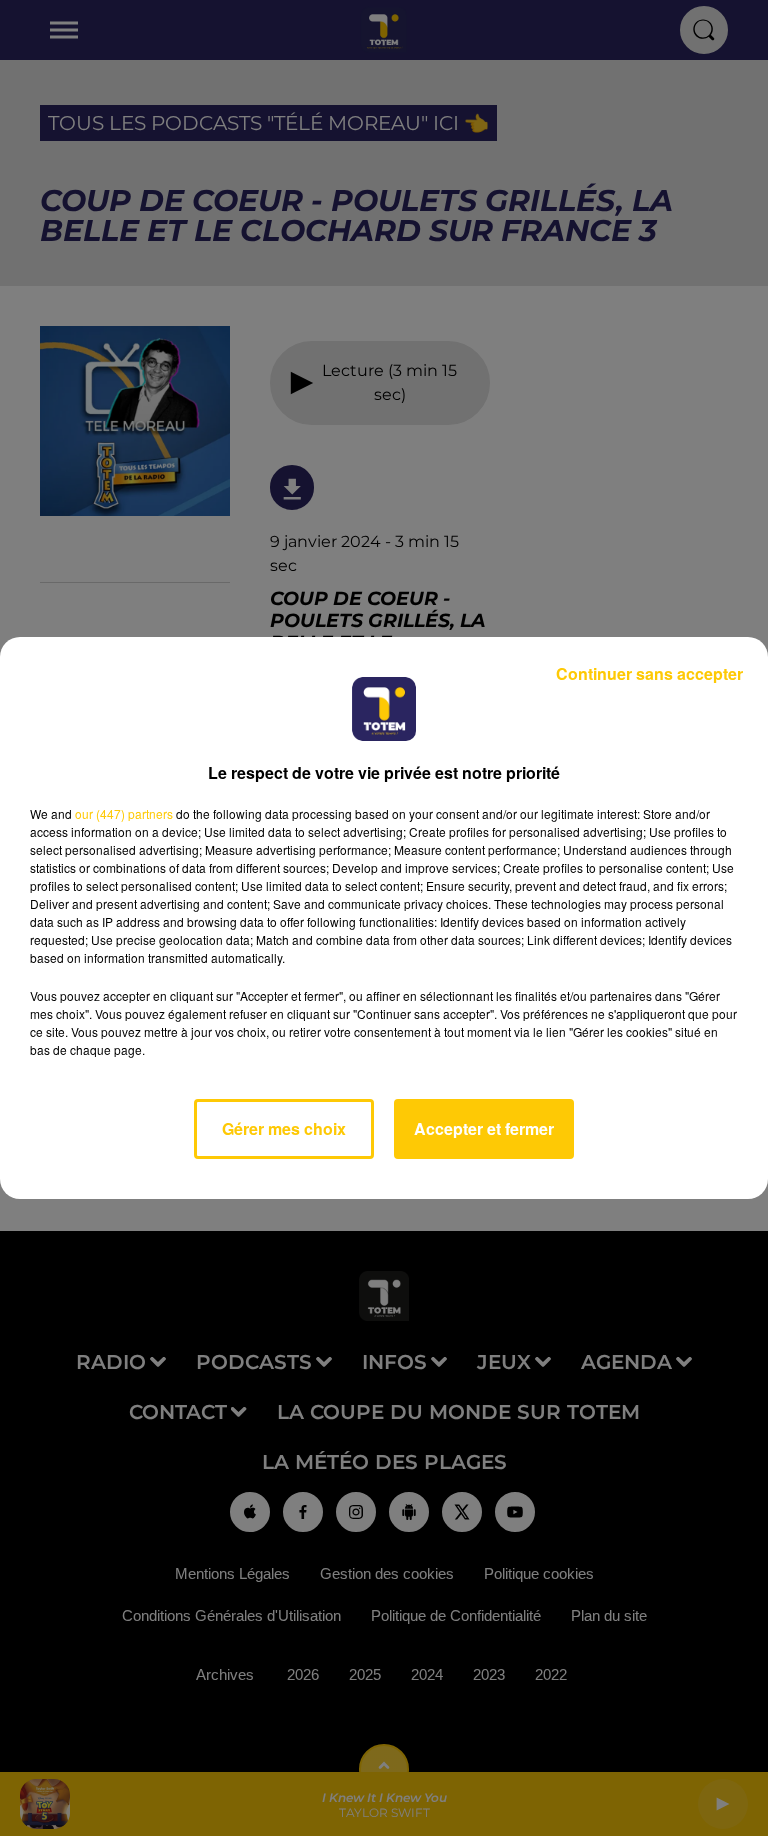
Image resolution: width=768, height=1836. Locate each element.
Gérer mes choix (284, 1128)
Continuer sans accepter (649, 673)
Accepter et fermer (484, 1128)
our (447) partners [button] (124, 813)
